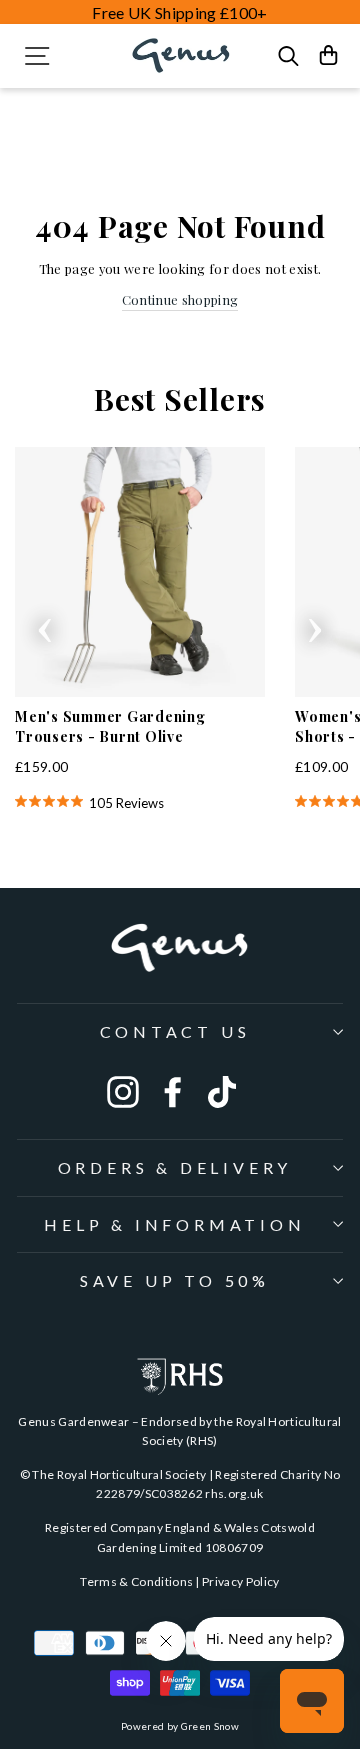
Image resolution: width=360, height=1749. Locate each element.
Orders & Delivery (175, 1167)
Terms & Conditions (136, 1581)
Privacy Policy (241, 1581)
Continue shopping (180, 299)
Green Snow (210, 1726)
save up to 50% (175, 1280)
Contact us (175, 1031)
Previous (45, 624)
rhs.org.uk (234, 1493)
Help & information (174, 1224)
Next (315, 624)
